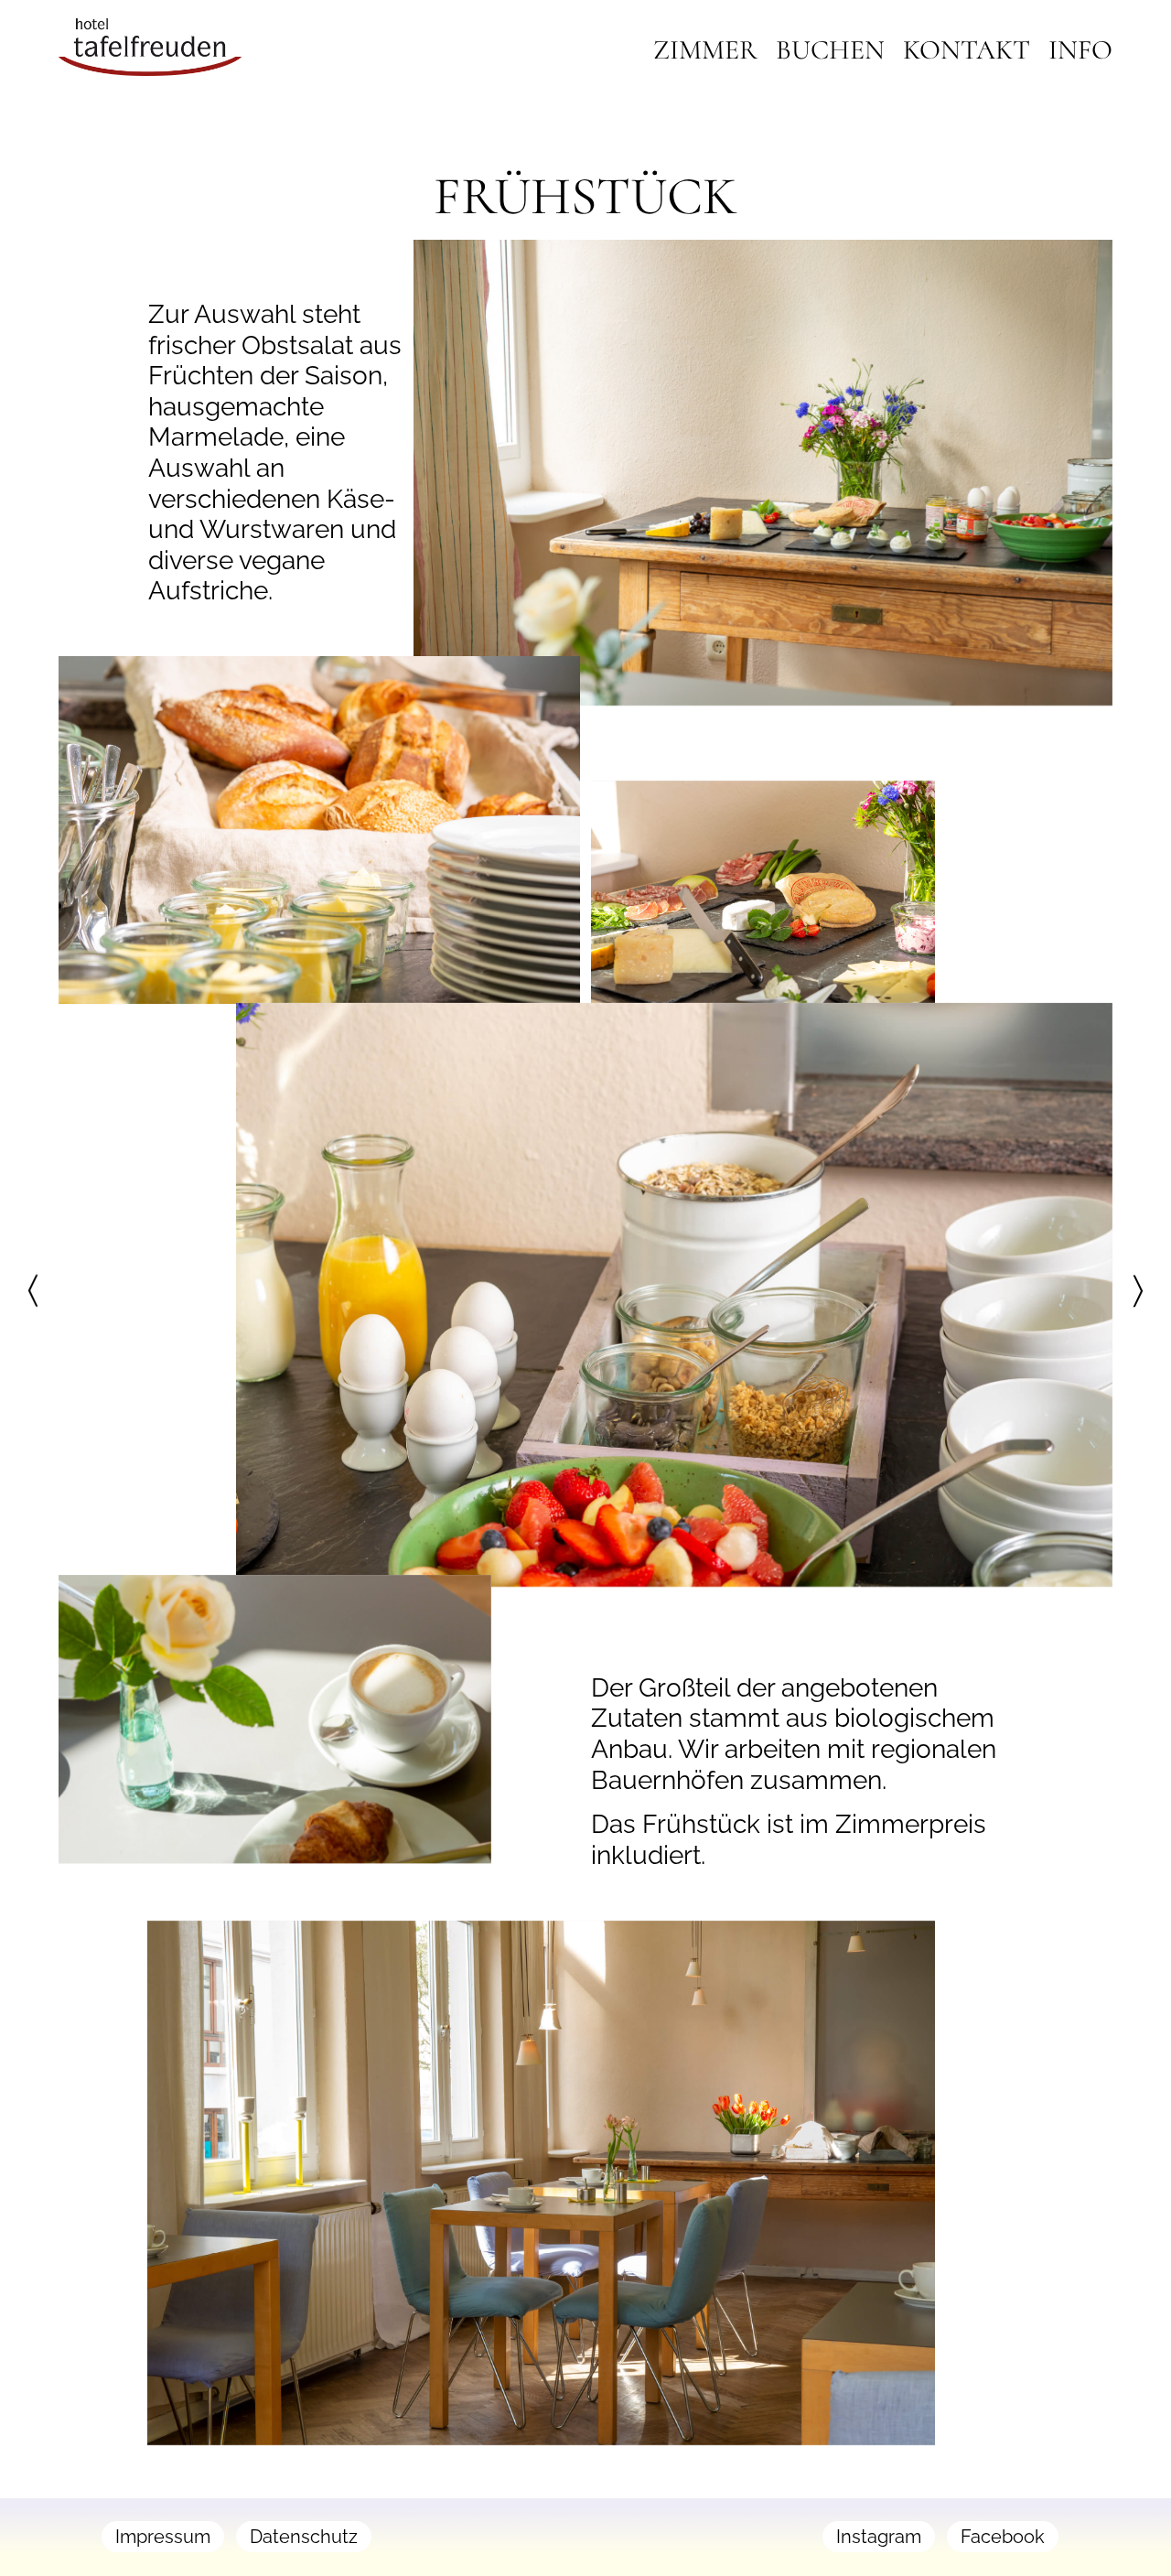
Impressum (163, 2537)
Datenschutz (304, 2537)
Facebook (1003, 2537)
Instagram (879, 2537)
